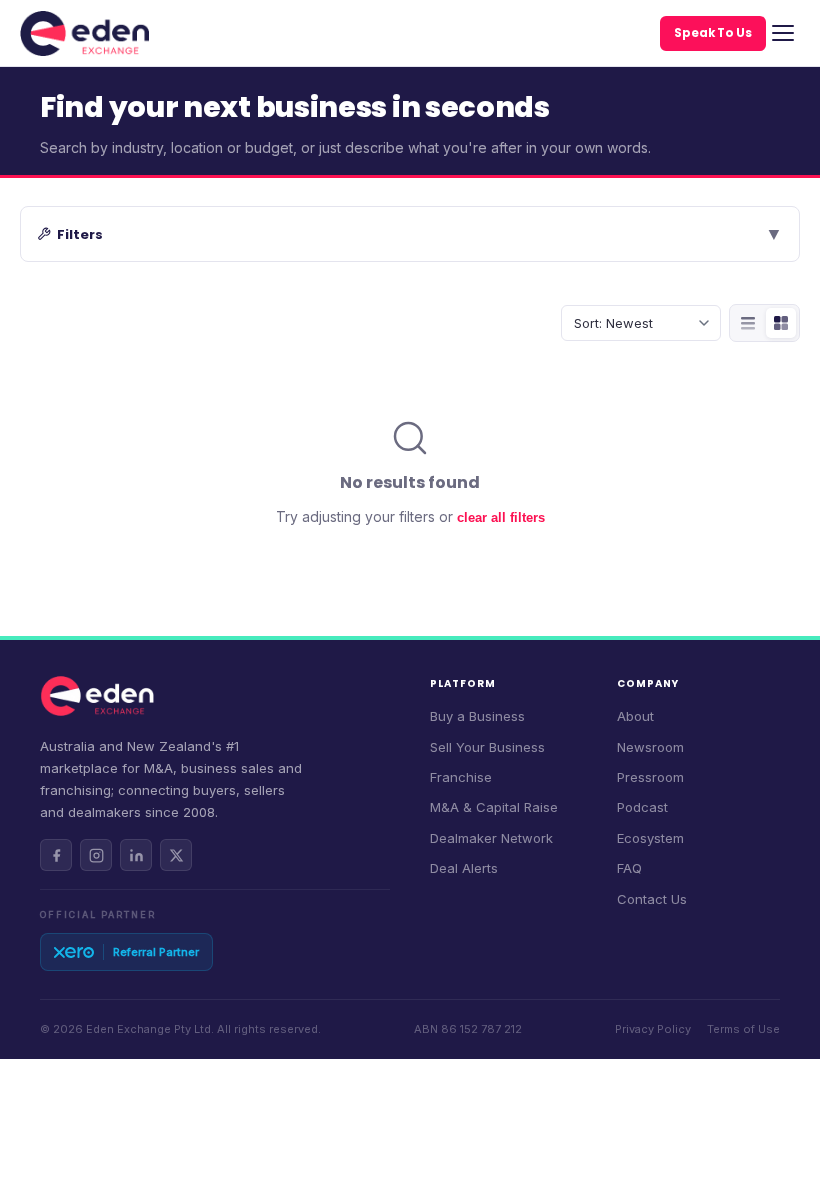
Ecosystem (650, 838)
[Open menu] (783, 33)
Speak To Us (713, 33)
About (635, 716)
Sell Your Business (487, 747)
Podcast (642, 807)
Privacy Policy (653, 1029)
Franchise (461, 777)
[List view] (748, 323)
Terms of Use (743, 1029)
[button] (410, 234)
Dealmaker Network (491, 838)
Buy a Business (477, 716)
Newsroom (650, 747)
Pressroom (650, 777)
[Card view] (781, 323)
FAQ (629, 868)
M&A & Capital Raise (494, 807)
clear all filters (501, 517)
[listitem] (56, 855)
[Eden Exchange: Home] (84, 33)
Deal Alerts (464, 868)
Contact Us (652, 899)
